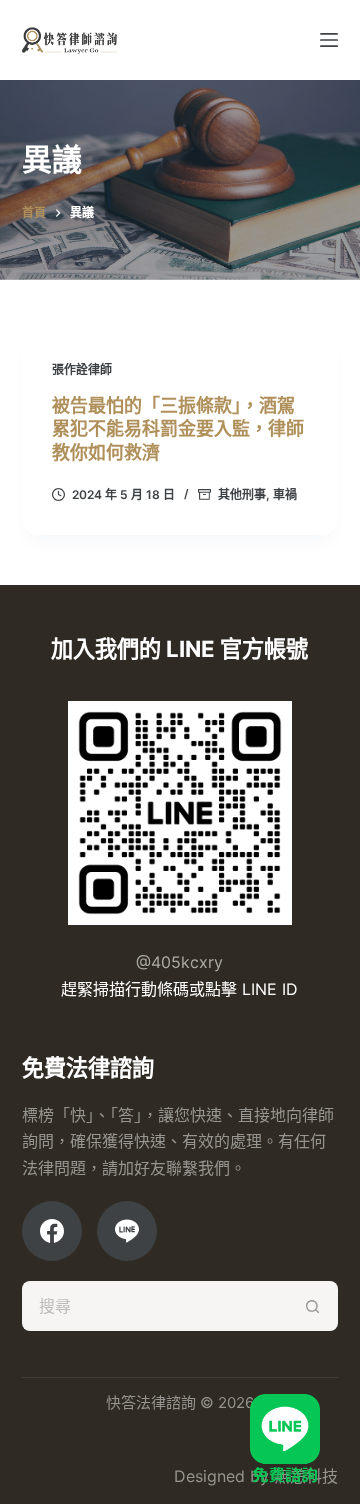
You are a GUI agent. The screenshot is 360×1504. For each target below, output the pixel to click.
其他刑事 (242, 494)
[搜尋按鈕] (313, 1306)
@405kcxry (179, 962)
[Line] (127, 1231)
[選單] (329, 40)
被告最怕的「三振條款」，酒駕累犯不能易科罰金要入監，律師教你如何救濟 (178, 429)
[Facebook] (52, 1231)
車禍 (285, 494)
